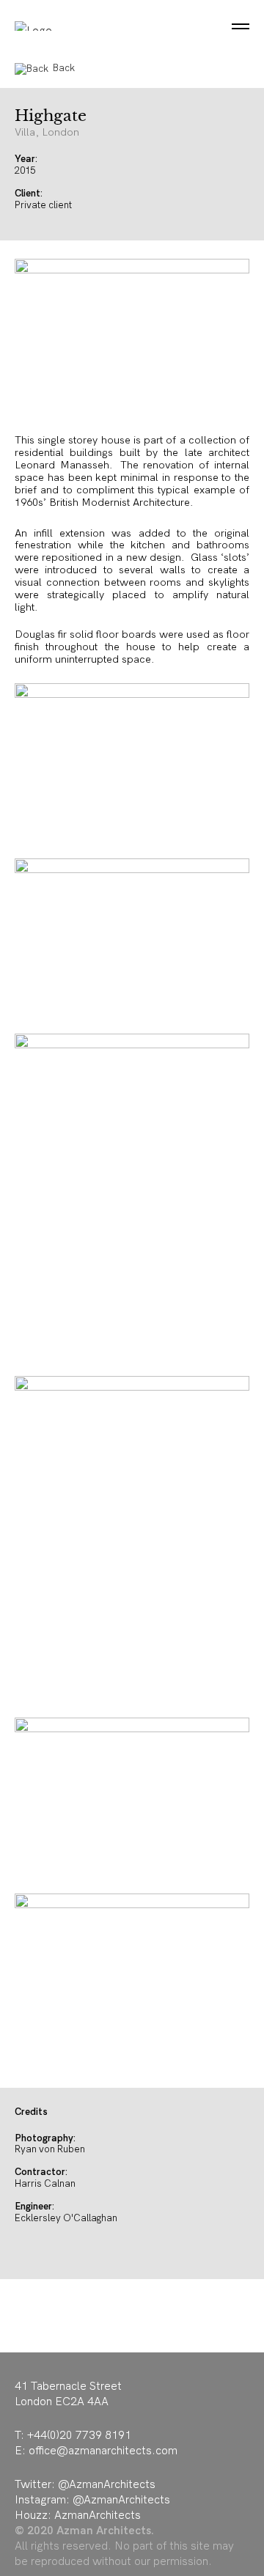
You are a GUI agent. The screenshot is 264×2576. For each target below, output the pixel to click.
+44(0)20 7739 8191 (79, 2435)
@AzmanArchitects (107, 2484)
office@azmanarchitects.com (103, 2450)
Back (64, 68)
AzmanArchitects (98, 2515)
